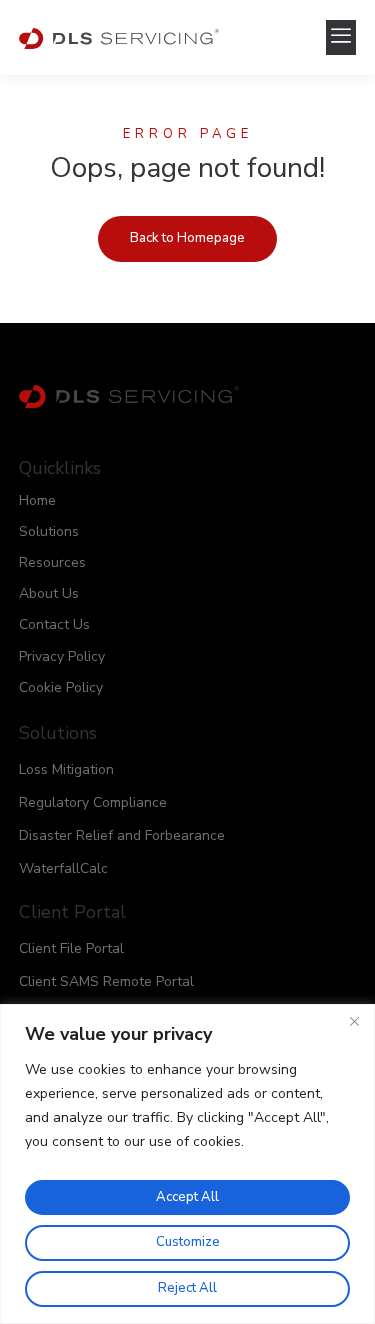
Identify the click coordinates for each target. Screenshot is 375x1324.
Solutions (49, 531)
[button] (341, 37)
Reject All (187, 1288)
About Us (49, 593)
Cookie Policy (61, 687)
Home (37, 500)
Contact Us (54, 624)
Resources (52, 562)
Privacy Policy (62, 656)
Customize (188, 1242)
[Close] (354, 1021)
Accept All (187, 1197)
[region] (187, 1164)
